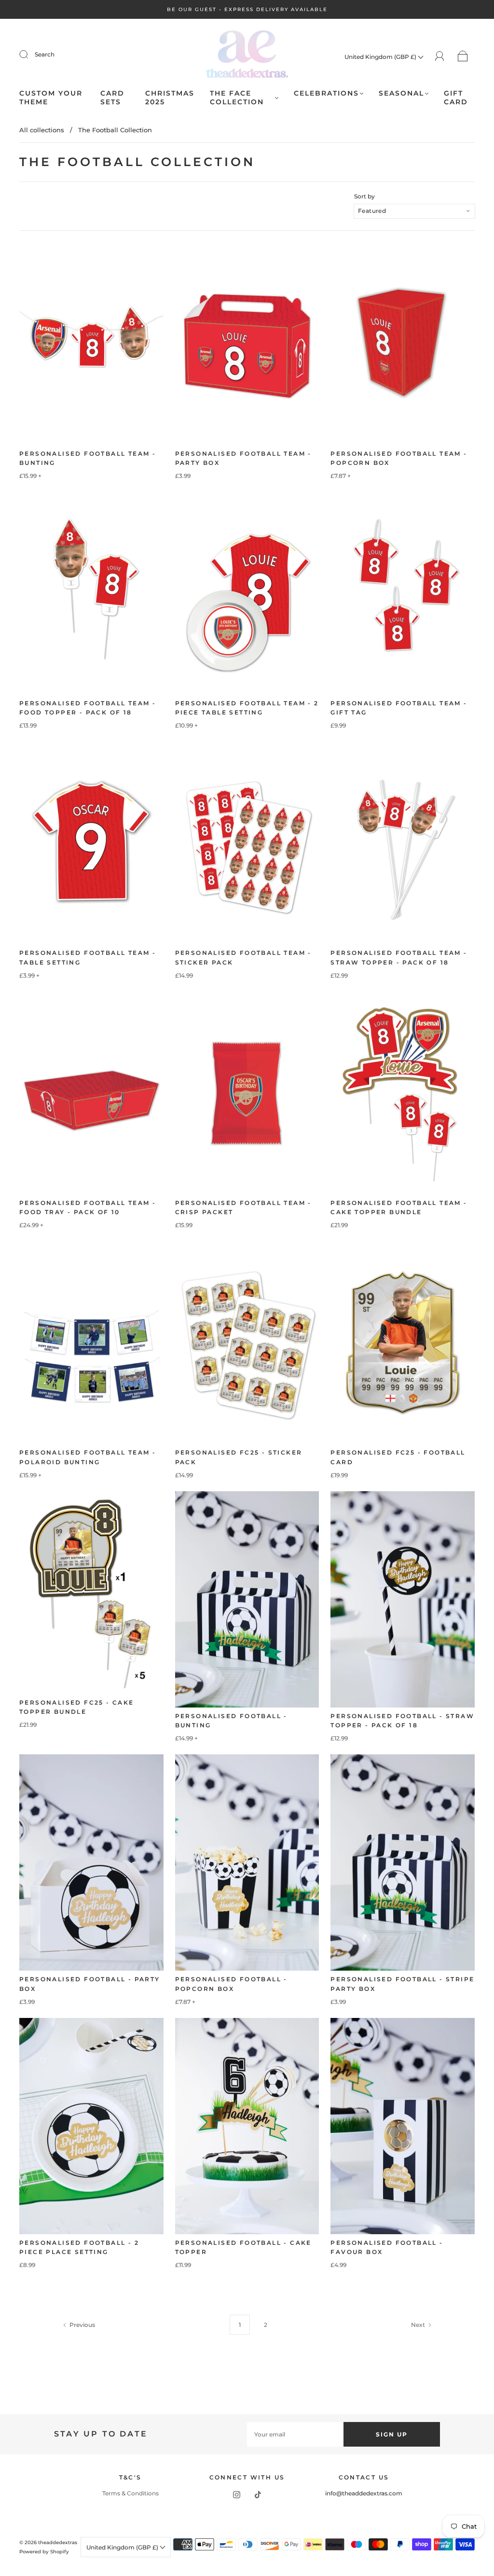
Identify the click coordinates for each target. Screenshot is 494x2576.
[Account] (440, 56)
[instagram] (236, 2494)
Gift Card (456, 98)
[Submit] (30, 55)
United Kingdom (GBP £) (381, 57)
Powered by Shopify (44, 2552)
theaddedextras (58, 2542)
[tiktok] (258, 2494)
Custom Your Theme (51, 98)
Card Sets (112, 98)
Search (45, 54)
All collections (42, 130)
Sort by (364, 196)
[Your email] (295, 2434)
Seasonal (401, 93)
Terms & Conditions (130, 2493)
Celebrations (326, 93)
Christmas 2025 (170, 98)
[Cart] (463, 57)
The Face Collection (237, 98)
